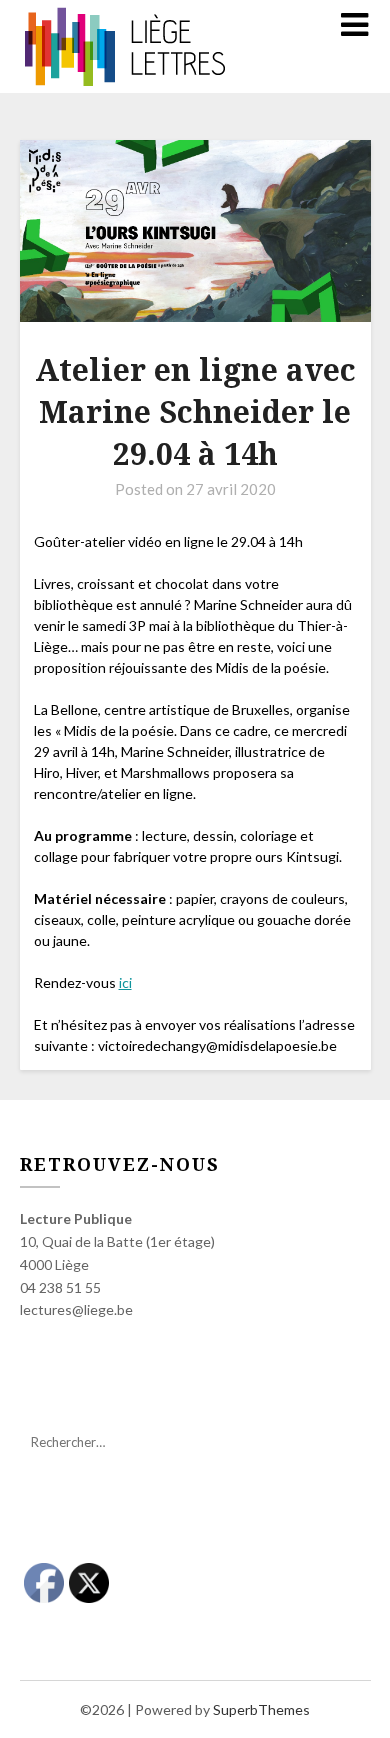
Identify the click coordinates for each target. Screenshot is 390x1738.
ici (125, 982)
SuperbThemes (261, 1709)
